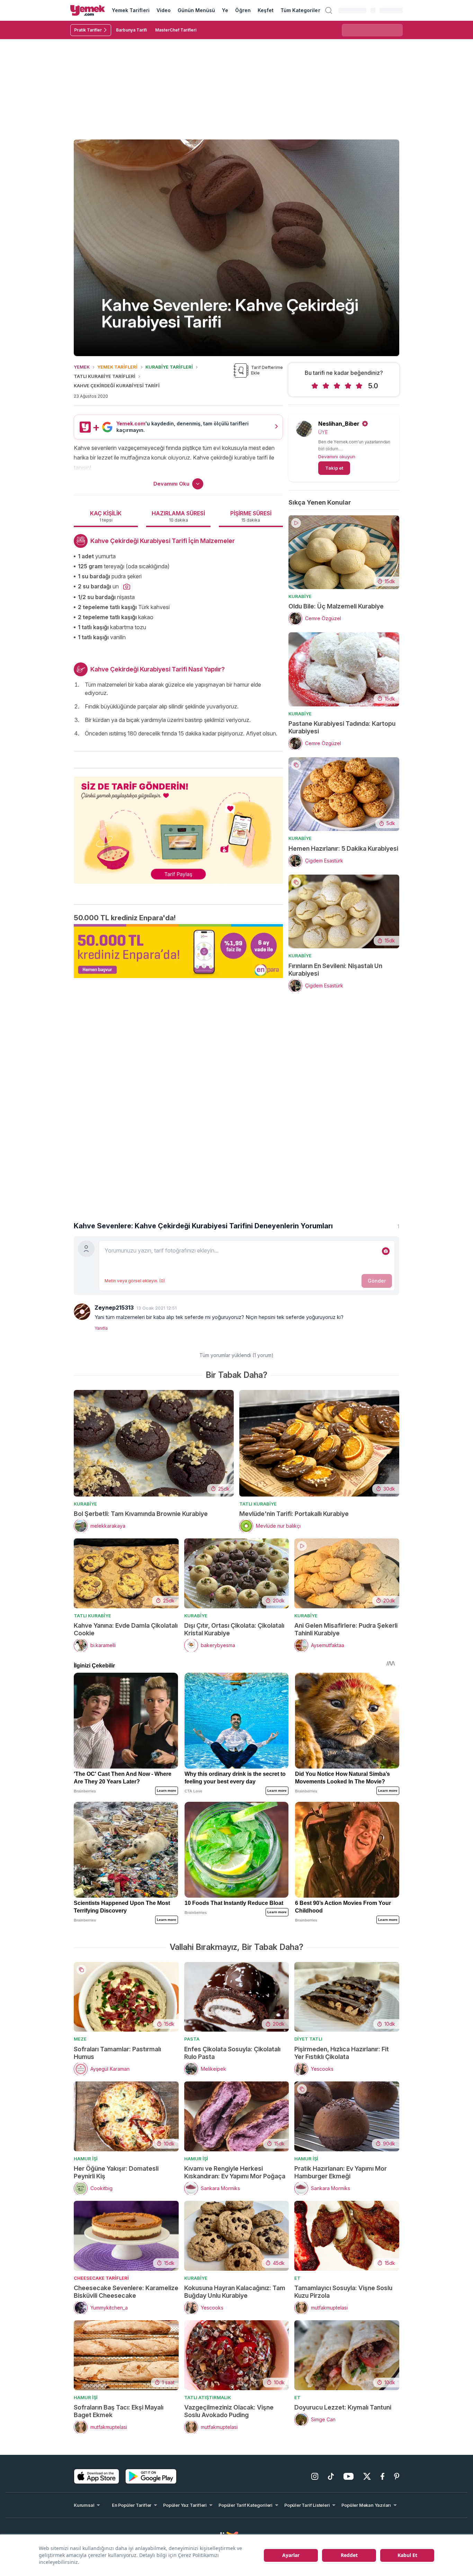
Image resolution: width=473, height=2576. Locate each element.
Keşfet (266, 10)
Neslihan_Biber (339, 424)
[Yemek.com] (88, 10)
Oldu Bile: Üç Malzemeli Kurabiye (336, 606)
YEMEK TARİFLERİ (117, 367)
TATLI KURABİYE (258, 1504)
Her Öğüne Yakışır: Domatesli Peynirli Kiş (116, 2172)
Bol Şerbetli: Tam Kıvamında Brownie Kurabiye (141, 1514)
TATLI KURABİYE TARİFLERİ (105, 376)
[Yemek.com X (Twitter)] (367, 2476)
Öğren (243, 10)
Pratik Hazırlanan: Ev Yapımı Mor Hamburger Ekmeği (341, 2172)
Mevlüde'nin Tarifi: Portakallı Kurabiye (294, 1514)
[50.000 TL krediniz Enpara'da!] (178, 951)
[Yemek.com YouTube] (349, 2476)
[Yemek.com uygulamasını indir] (97, 2476)
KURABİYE (300, 596)
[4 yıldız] (348, 386)
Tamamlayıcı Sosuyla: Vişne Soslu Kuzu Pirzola (343, 2292)
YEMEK (82, 367)
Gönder (377, 1281)
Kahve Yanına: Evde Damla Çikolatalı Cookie (126, 1629)
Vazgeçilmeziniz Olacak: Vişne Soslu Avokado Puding (229, 2411)
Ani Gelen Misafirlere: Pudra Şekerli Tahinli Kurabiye (346, 1629)
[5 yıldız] (359, 386)
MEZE (80, 2039)
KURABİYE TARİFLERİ (169, 367)
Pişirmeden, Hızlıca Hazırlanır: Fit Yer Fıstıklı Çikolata (342, 2053)
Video (164, 10)
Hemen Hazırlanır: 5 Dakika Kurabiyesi (343, 848)
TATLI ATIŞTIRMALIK (208, 2397)
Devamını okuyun (337, 457)
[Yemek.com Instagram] (315, 2476)
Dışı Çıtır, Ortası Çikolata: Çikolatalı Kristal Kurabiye (234, 1629)
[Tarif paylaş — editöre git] (178, 826)
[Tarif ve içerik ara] (329, 10)
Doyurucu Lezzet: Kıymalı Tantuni (343, 2407)
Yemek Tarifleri (131, 10)
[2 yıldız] (326, 386)
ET (297, 2278)
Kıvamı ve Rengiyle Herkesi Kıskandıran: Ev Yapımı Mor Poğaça (235, 2172)
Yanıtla (101, 1328)
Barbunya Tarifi (131, 30)
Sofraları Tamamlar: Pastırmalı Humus (117, 2053)
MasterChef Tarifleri (176, 30)
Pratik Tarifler (88, 30)
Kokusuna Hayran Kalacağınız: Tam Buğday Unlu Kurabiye (235, 2292)
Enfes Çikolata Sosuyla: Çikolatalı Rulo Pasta (232, 2053)
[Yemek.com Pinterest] (397, 2476)
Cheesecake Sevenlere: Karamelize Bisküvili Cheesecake (126, 2292)
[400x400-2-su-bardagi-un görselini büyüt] (127, 587)
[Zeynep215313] (82, 1312)
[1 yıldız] (315, 386)
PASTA (192, 2039)
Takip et (334, 468)
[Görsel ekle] (386, 1251)
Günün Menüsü (197, 10)
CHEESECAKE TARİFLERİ (101, 2278)
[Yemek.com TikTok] (331, 2476)
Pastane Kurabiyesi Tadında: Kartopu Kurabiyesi (342, 727)
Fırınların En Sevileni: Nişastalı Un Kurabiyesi (335, 970)
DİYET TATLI (308, 2039)
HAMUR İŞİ (86, 2159)
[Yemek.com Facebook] (382, 2476)
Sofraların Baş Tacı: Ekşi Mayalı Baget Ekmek (119, 2411)
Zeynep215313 (114, 1308)
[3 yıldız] (337, 386)
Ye (225, 10)
